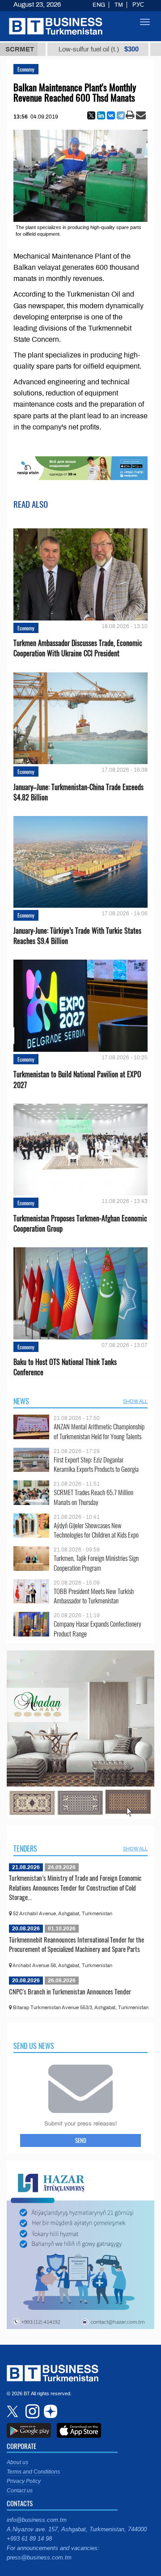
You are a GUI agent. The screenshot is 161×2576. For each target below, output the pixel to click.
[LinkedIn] (101, 115)
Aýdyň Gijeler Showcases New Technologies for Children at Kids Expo (96, 1530)
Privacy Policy (24, 2481)
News (21, 1401)
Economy (26, 69)
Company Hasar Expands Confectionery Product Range (97, 1629)
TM (119, 5)
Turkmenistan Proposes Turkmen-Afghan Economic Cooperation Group (80, 1224)
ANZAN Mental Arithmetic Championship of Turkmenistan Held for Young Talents (99, 1431)
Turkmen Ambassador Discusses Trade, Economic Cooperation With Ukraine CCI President (78, 648)
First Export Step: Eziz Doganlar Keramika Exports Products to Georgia (96, 1464)
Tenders (25, 1849)
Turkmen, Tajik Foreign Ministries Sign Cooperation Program (96, 1563)
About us (17, 2462)
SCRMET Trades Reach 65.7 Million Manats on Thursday (93, 1497)
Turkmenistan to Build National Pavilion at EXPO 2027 (77, 1080)
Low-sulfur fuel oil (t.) (55, 49)
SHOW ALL (135, 1401)
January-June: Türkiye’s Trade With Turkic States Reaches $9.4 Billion (77, 936)
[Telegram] (121, 115)
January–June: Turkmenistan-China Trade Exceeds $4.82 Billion (78, 792)
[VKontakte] (111, 115)
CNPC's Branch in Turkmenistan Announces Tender (70, 1991)
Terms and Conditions (33, 2472)
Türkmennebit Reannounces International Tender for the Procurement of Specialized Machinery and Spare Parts (76, 1944)
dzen (49, 2411)
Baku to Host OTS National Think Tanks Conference (65, 1367)
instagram (31, 2411)
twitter (13, 2411)
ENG (99, 5)
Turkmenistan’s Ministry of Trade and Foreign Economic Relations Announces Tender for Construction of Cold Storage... (75, 1887)
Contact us (20, 2491)
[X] (91, 115)
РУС (138, 5)
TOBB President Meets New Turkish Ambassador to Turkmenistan (94, 1596)
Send (81, 2140)
